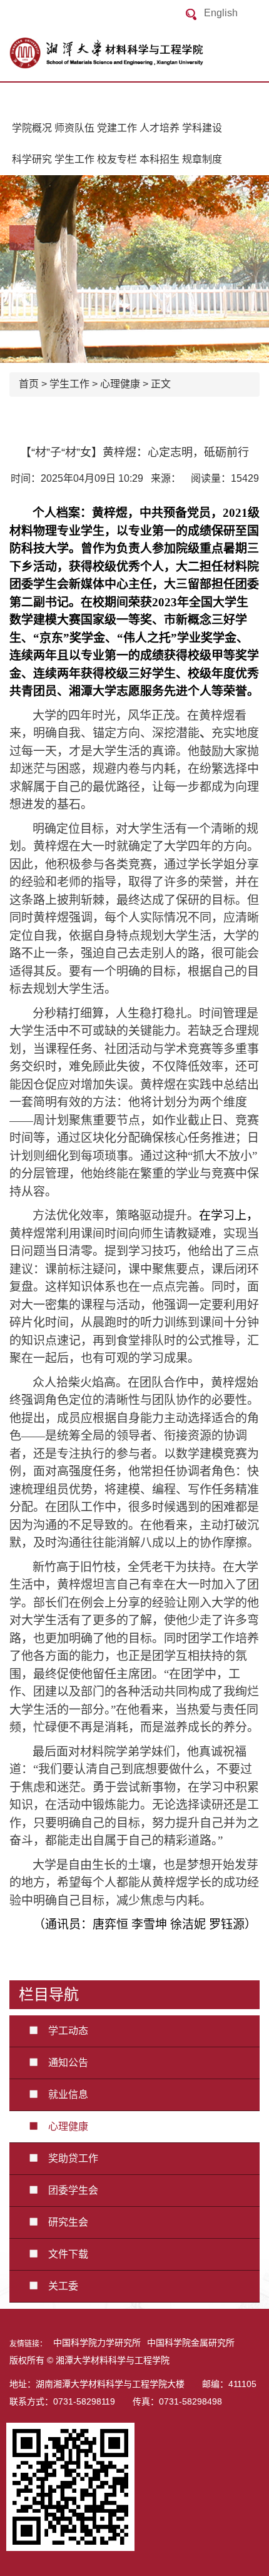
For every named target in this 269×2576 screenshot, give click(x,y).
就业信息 (63, 2095)
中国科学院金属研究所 (191, 2343)
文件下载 (63, 2254)
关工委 (58, 2286)
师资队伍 (74, 128)
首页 (29, 384)
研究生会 (63, 2222)
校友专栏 (117, 159)
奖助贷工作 (68, 2158)
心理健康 (120, 384)
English (221, 13)
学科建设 (202, 128)
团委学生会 (68, 2190)
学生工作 (74, 159)
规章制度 (202, 159)
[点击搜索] (191, 14)
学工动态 (63, 2031)
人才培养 (160, 128)
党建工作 (117, 128)
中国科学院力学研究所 (97, 2343)
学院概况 (32, 128)
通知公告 (63, 2063)
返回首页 (134, 53)
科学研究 (32, 159)
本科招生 (160, 159)
